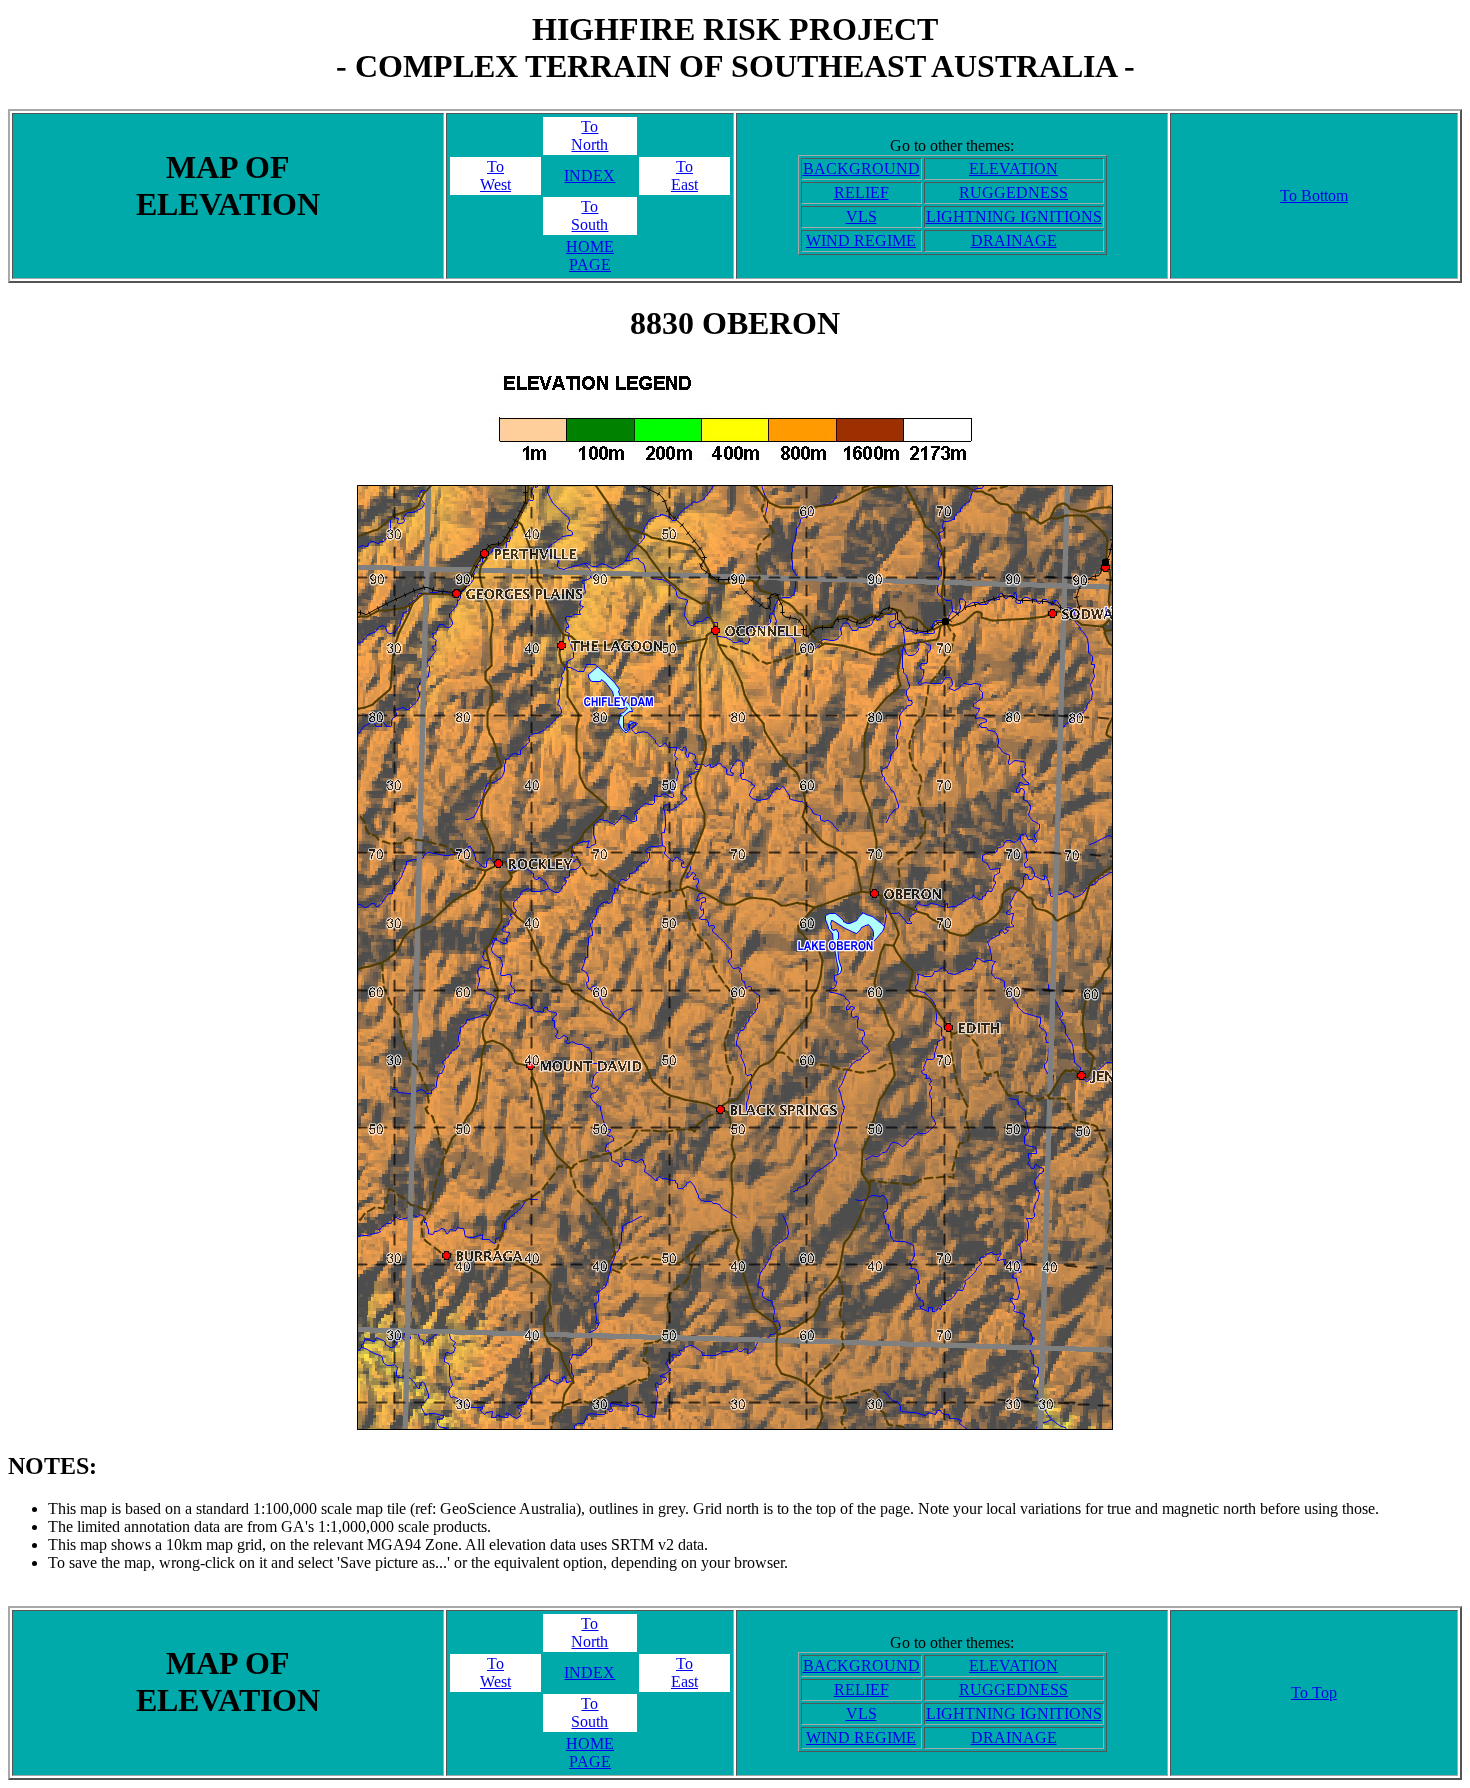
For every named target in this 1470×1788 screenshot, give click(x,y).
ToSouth (589, 215)
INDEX (589, 175)
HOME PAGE (590, 255)
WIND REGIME (861, 240)
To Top (1314, 1692)
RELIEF (861, 192)
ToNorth (589, 135)
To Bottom (1314, 195)
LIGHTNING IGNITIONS (1014, 216)
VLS (861, 216)
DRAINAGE (1014, 240)
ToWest (495, 175)
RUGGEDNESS (1013, 192)
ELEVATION (1013, 168)
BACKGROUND (861, 168)
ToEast (684, 175)
